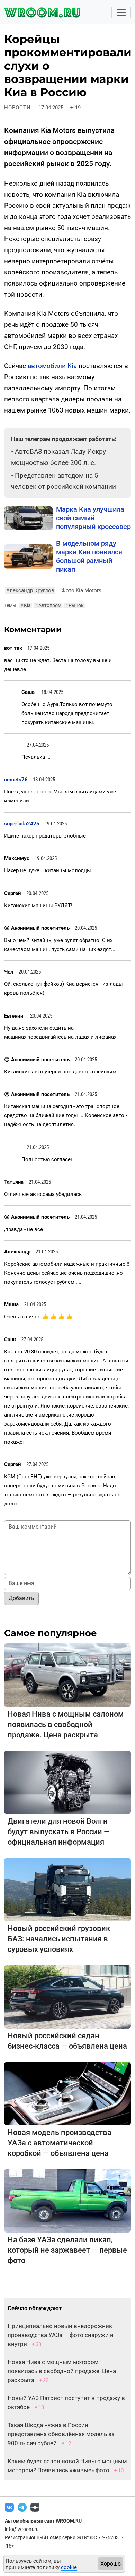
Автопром (48, 605)
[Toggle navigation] (121, 12)
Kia (26, 605)
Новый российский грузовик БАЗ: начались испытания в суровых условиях (59, 1939)
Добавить (21, 1598)
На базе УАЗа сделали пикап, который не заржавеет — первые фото (67, 2250)
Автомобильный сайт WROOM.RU (43, 2521)
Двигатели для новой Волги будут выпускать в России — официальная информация (59, 1832)
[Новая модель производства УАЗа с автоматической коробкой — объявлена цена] (67, 2093)
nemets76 (16, 780)
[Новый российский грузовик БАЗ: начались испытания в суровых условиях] (67, 1889)
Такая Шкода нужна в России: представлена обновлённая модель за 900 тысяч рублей (61, 2434)
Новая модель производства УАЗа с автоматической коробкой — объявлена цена (60, 2143)
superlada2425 (22, 824)
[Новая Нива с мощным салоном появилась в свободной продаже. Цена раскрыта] (67, 1675)
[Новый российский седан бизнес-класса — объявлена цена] (67, 1996)
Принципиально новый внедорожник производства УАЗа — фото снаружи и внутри (61, 2335)
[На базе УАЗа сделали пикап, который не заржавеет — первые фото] (67, 2200)
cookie (69, 2567)
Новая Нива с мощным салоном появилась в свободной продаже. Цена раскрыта (66, 1724)
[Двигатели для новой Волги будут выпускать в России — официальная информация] (67, 1782)
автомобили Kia (52, 366)
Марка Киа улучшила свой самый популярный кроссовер (93, 518)
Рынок (74, 605)
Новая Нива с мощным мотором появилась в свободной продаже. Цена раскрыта (62, 2371)
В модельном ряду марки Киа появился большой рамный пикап (89, 556)
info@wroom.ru (22, 2529)
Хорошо (111, 2564)
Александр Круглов (30, 590)
